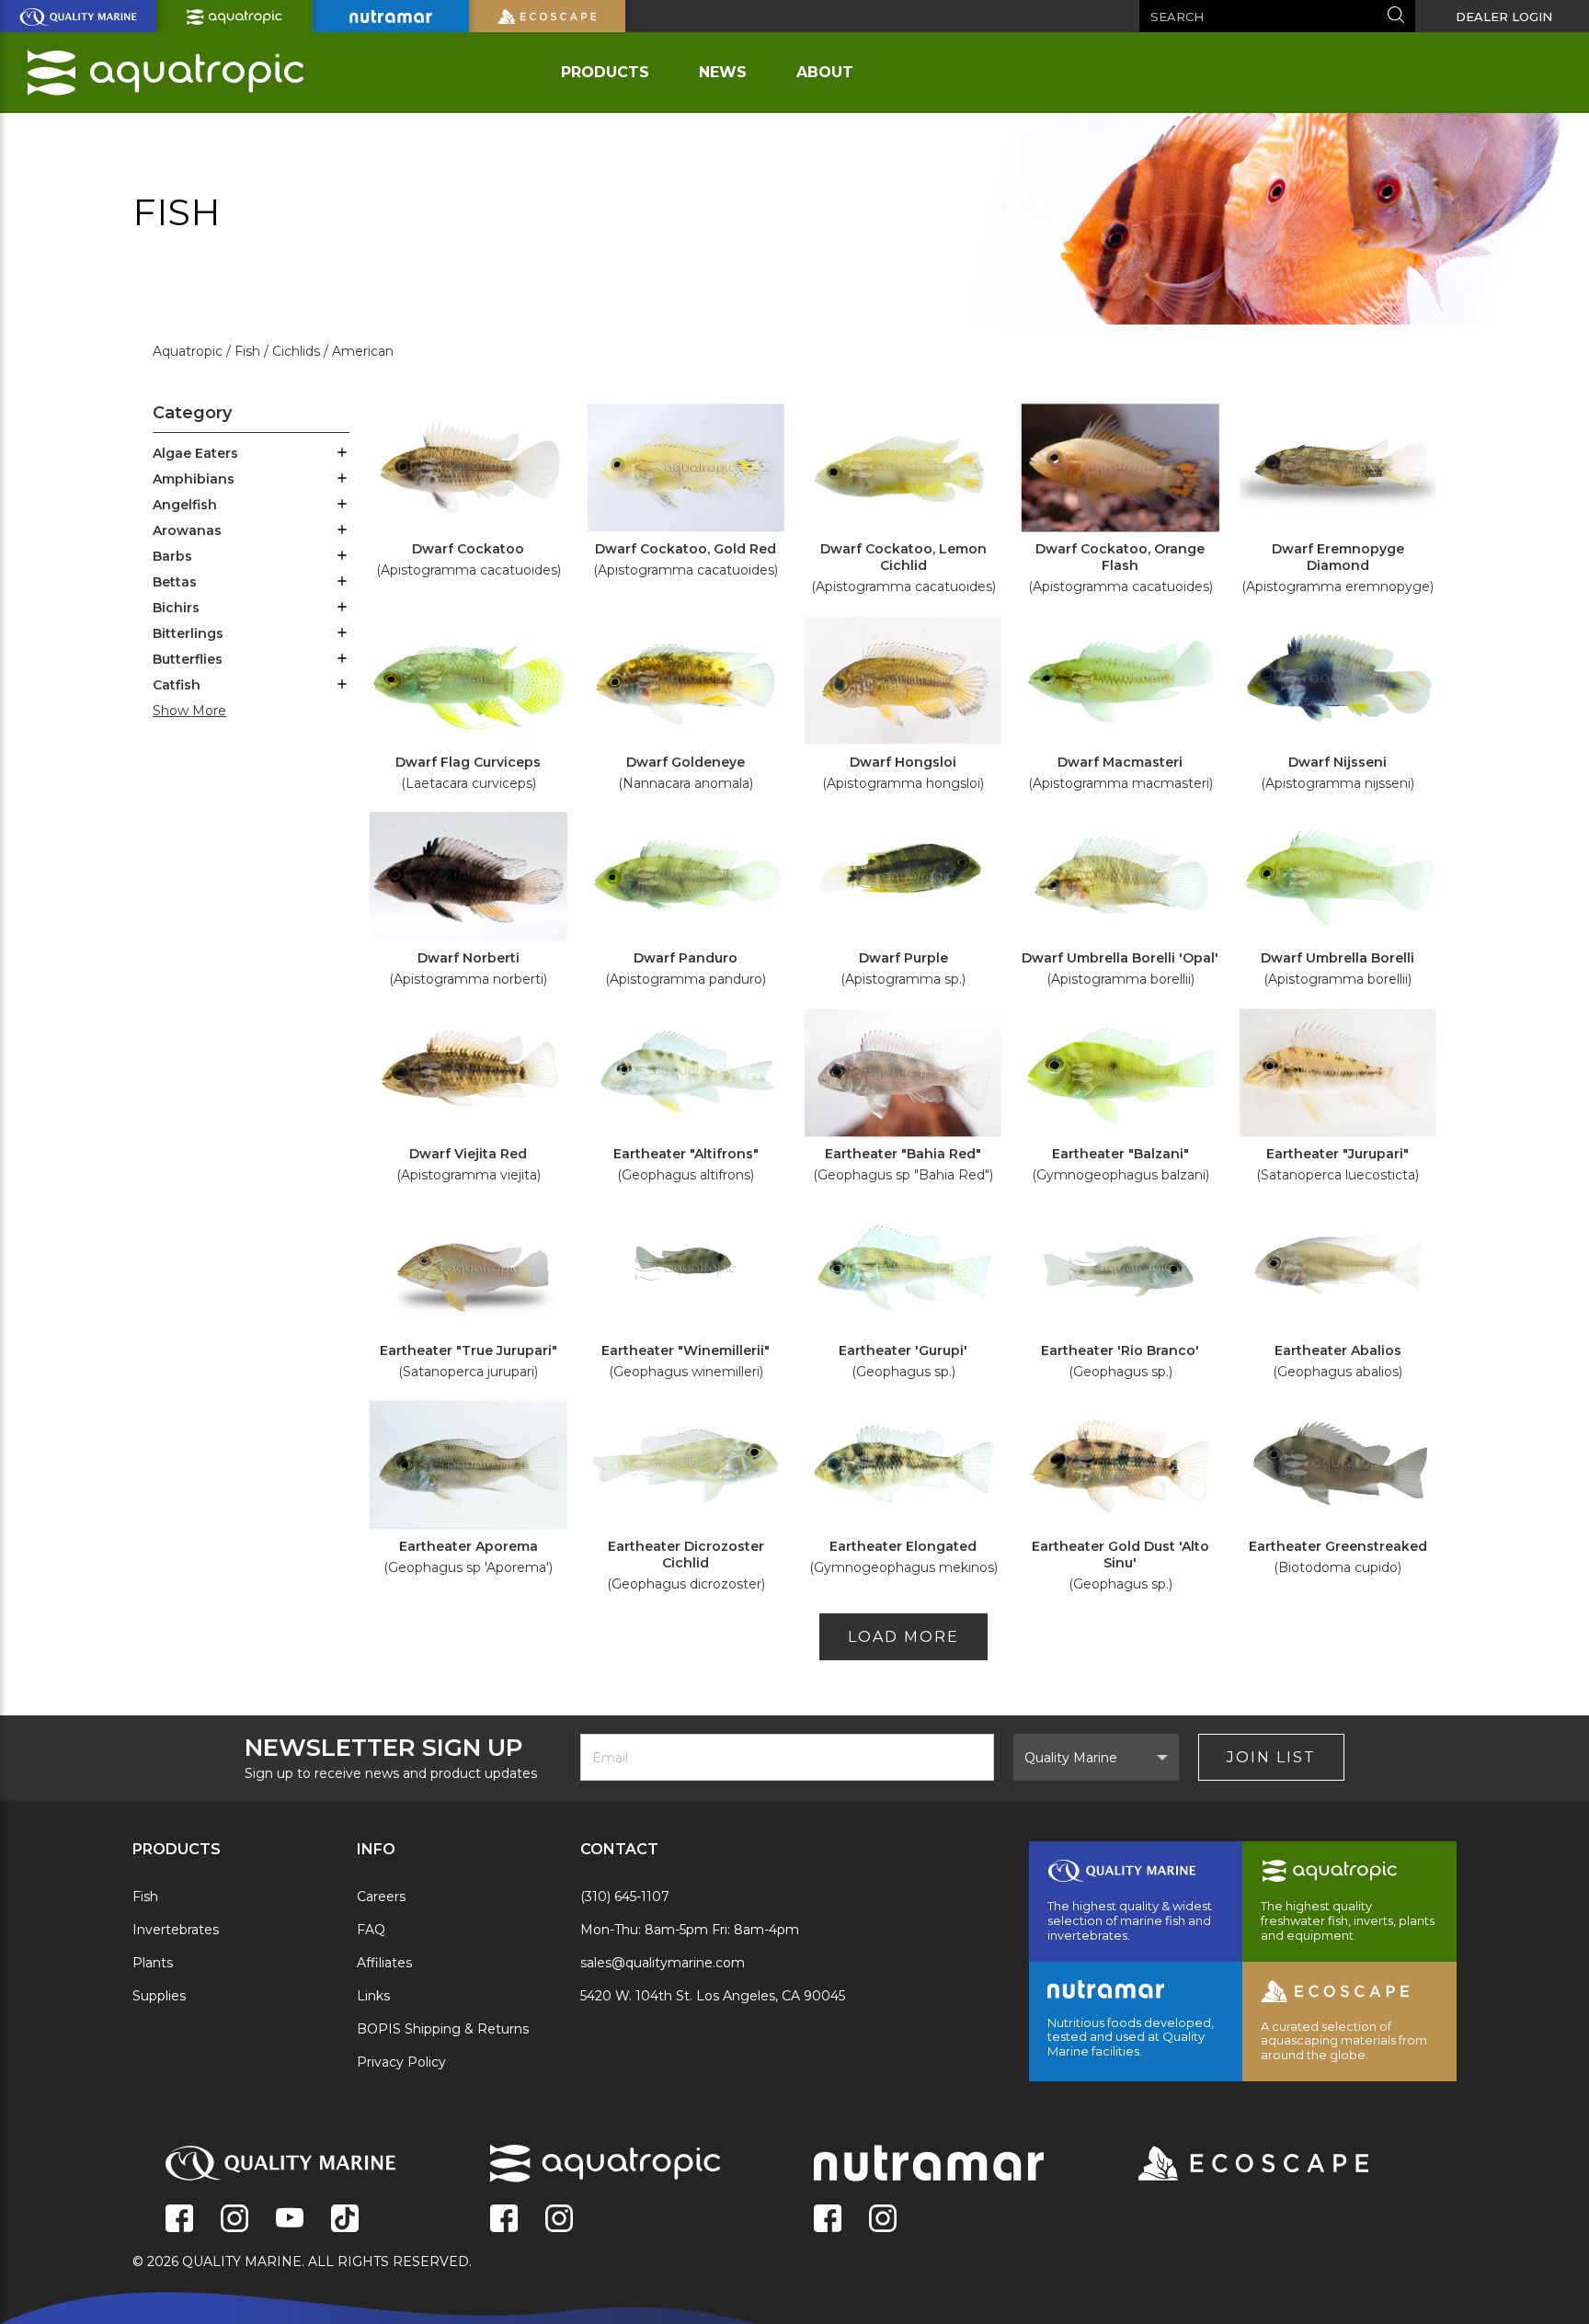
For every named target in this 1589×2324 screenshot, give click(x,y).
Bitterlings (188, 633)
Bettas (175, 582)
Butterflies (188, 659)
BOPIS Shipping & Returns (443, 2029)
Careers (381, 1897)
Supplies (159, 1996)
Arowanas (187, 530)
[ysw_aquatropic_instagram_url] (559, 2220)
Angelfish (185, 505)
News (723, 72)
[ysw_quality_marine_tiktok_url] (345, 2220)
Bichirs (176, 608)
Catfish (177, 685)
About (825, 72)
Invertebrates (176, 1930)
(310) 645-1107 (625, 1897)
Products (605, 72)
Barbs (172, 556)
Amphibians (194, 479)
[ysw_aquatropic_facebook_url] (504, 2220)
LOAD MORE (903, 1637)
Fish (145, 1897)
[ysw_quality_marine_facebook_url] (179, 2220)
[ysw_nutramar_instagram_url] (883, 2220)
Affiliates (384, 1963)
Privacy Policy (401, 2062)
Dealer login (1504, 17)
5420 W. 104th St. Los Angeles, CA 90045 (713, 1996)
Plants (153, 1963)
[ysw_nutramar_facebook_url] (828, 2220)
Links (373, 1996)
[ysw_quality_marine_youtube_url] (290, 2220)
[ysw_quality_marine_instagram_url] (234, 2220)
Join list (1271, 1757)
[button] (342, 454)
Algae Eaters (195, 453)
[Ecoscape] (1230, 2165)
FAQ (371, 1930)
